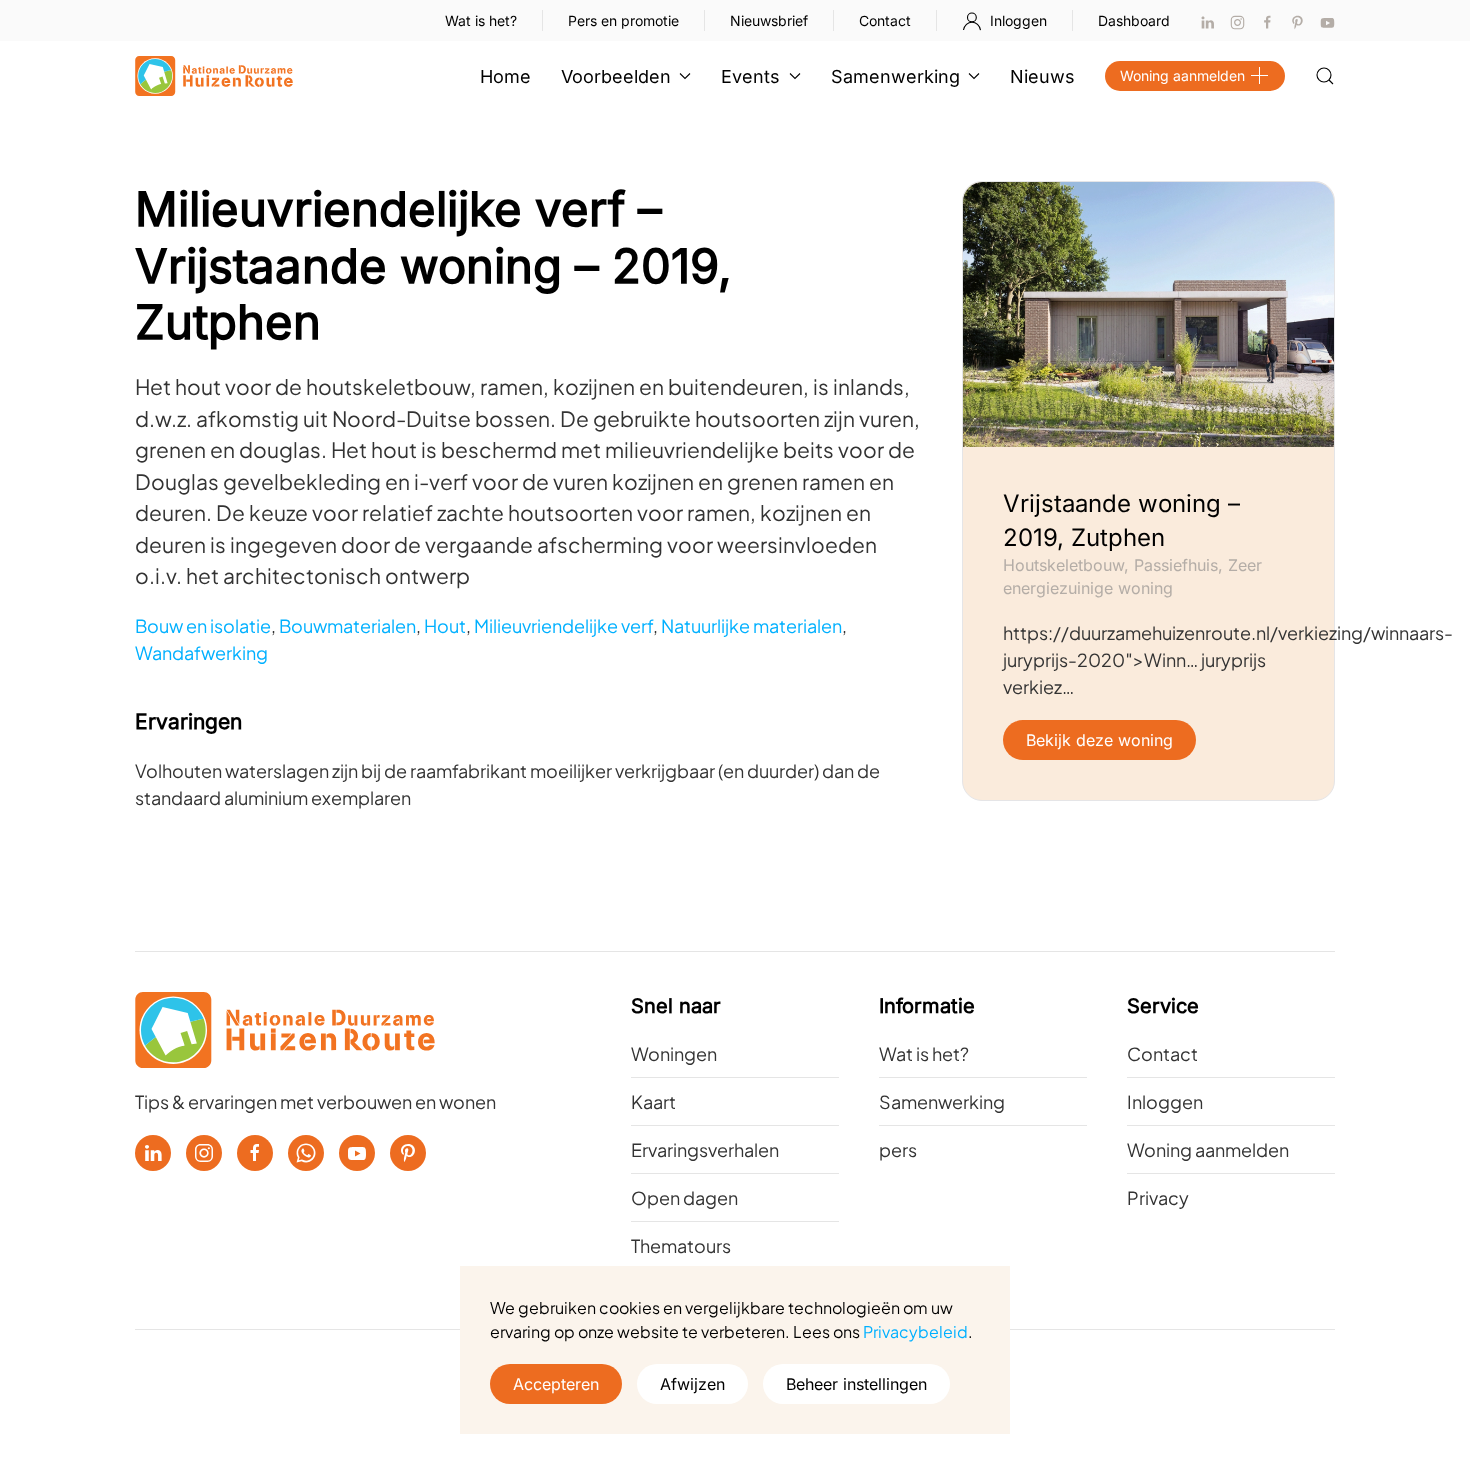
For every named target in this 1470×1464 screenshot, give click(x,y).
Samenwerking (942, 1101)
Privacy (1158, 1197)
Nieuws (1042, 76)
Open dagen (684, 1197)
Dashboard (1134, 20)
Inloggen (1018, 20)
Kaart (653, 1101)
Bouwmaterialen (347, 625)
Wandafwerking (201, 652)
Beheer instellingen (856, 1384)
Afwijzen (692, 1384)
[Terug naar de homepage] (214, 76)
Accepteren (556, 1384)
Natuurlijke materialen (751, 625)
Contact (885, 20)
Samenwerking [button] (895, 76)
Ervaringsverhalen (705, 1149)
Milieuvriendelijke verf (563, 625)
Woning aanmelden (1182, 75)
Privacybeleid (915, 1331)
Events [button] (750, 76)
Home (505, 76)
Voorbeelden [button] (616, 76)
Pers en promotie (623, 20)
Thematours (681, 1245)
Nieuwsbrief (769, 20)
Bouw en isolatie (203, 625)
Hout (445, 625)
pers (898, 1149)
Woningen (674, 1053)
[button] (1325, 76)
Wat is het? (481, 20)
